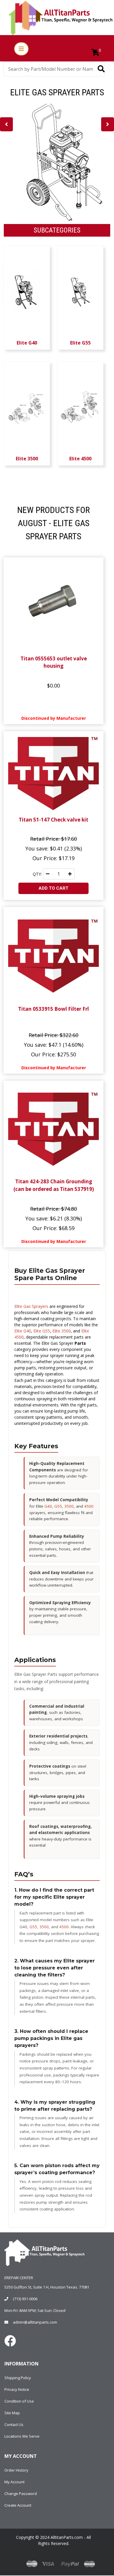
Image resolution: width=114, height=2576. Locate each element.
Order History (16, 2470)
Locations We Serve (22, 2436)
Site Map (12, 2413)
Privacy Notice (17, 2389)
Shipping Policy (18, 2378)
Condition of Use (19, 2401)
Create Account (18, 2505)
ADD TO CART (53, 888)
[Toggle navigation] (21, 49)
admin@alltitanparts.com (35, 2322)
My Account (14, 2482)
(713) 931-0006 (25, 2299)
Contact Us (14, 2425)
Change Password (21, 2494)
